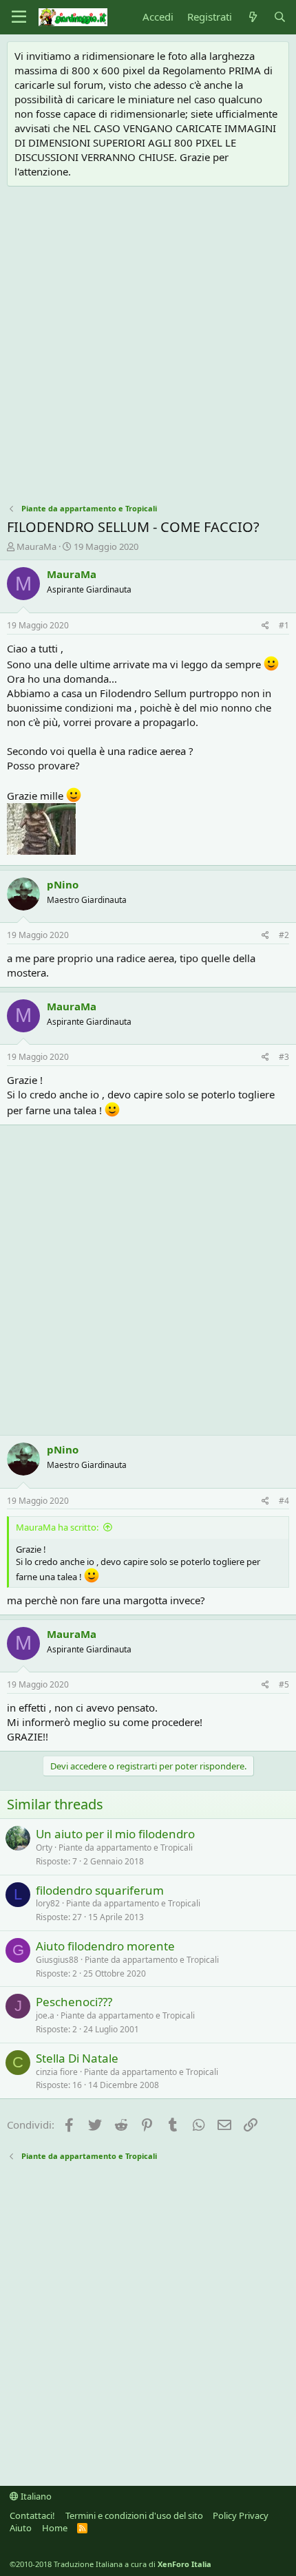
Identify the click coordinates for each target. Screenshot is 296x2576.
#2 (284, 935)
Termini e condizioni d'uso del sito (134, 2515)
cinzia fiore (57, 2072)
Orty (44, 1848)
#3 (284, 1057)
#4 (284, 1501)
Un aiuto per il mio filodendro (115, 1834)
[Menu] (19, 17)
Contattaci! (32, 2515)
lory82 (48, 1903)
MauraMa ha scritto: (57, 1527)
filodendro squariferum (100, 1890)
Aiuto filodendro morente (105, 1946)
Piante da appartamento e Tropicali (126, 1848)
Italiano (35, 2496)
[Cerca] (280, 17)
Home (55, 2528)
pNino (63, 884)
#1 (284, 625)
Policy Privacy (241, 2515)
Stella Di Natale (77, 2058)
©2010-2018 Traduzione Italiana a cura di (110, 2564)
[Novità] (252, 17)
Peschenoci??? (74, 2002)
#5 (284, 1684)
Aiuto (21, 2528)
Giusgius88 (57, 1960)
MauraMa (36, 546)
